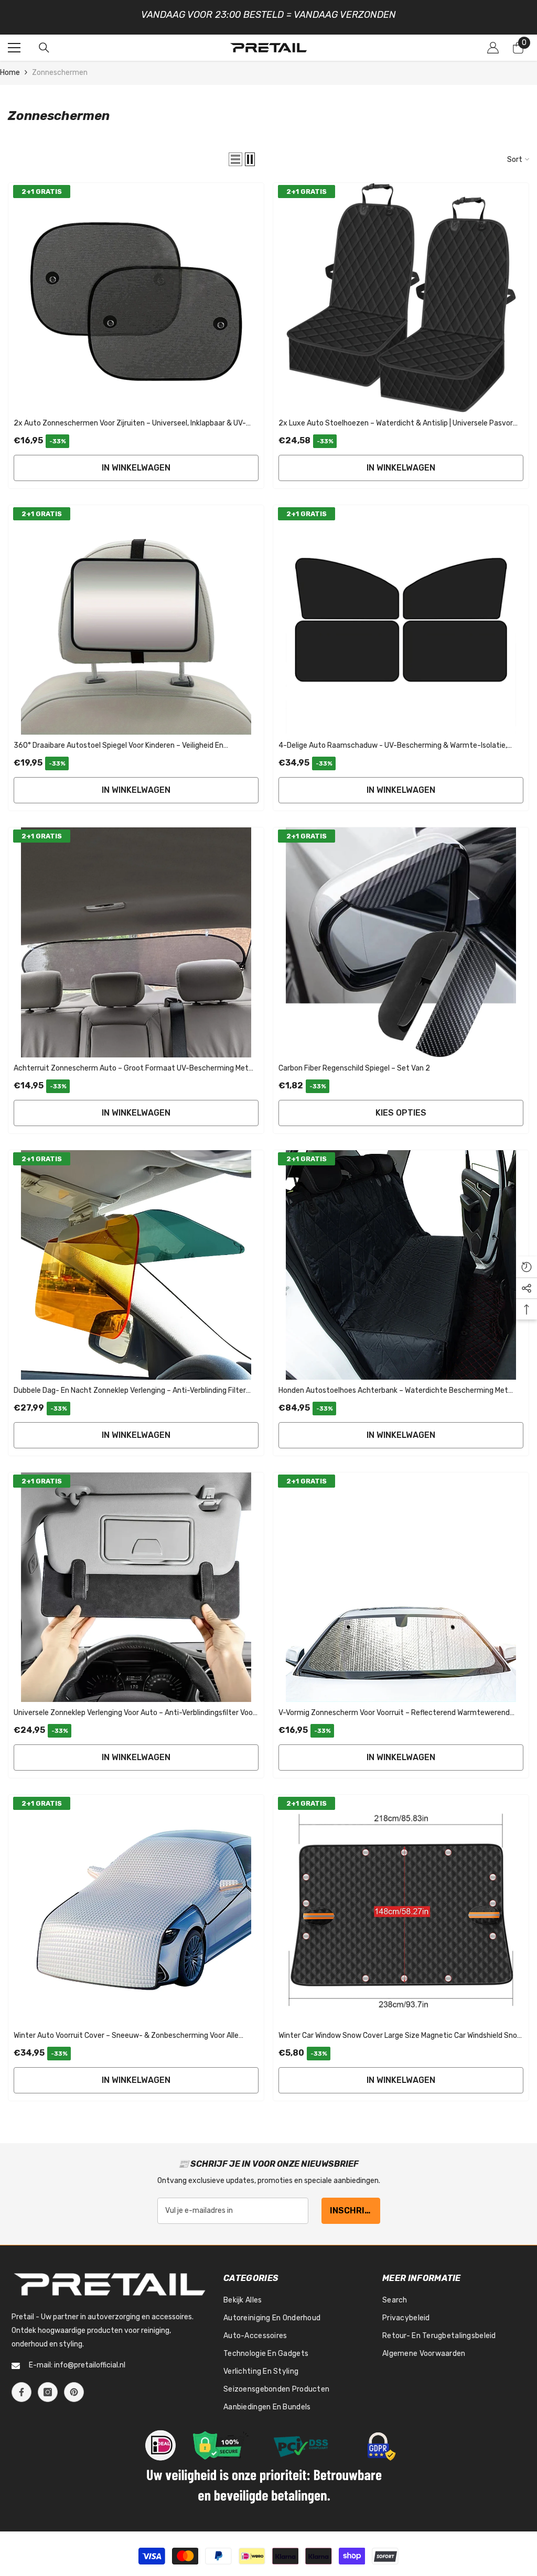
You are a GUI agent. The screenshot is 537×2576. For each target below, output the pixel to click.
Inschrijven (355, 2205)
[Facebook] (22, 2387)
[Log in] (493, 42)
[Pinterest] (74, 2387)
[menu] (14, 42)
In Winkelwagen (136, 462)
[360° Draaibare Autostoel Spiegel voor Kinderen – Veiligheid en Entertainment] (136, 615)
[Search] (44, 42)
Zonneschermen (60, 67)
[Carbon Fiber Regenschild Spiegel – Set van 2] (401, 937)
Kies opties (401, 1107)
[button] (235, 154)
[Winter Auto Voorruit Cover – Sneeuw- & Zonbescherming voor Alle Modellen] (136, 1904)
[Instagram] (48, 2387)
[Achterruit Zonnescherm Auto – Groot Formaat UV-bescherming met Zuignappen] (136, 937)
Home (10, 67)
